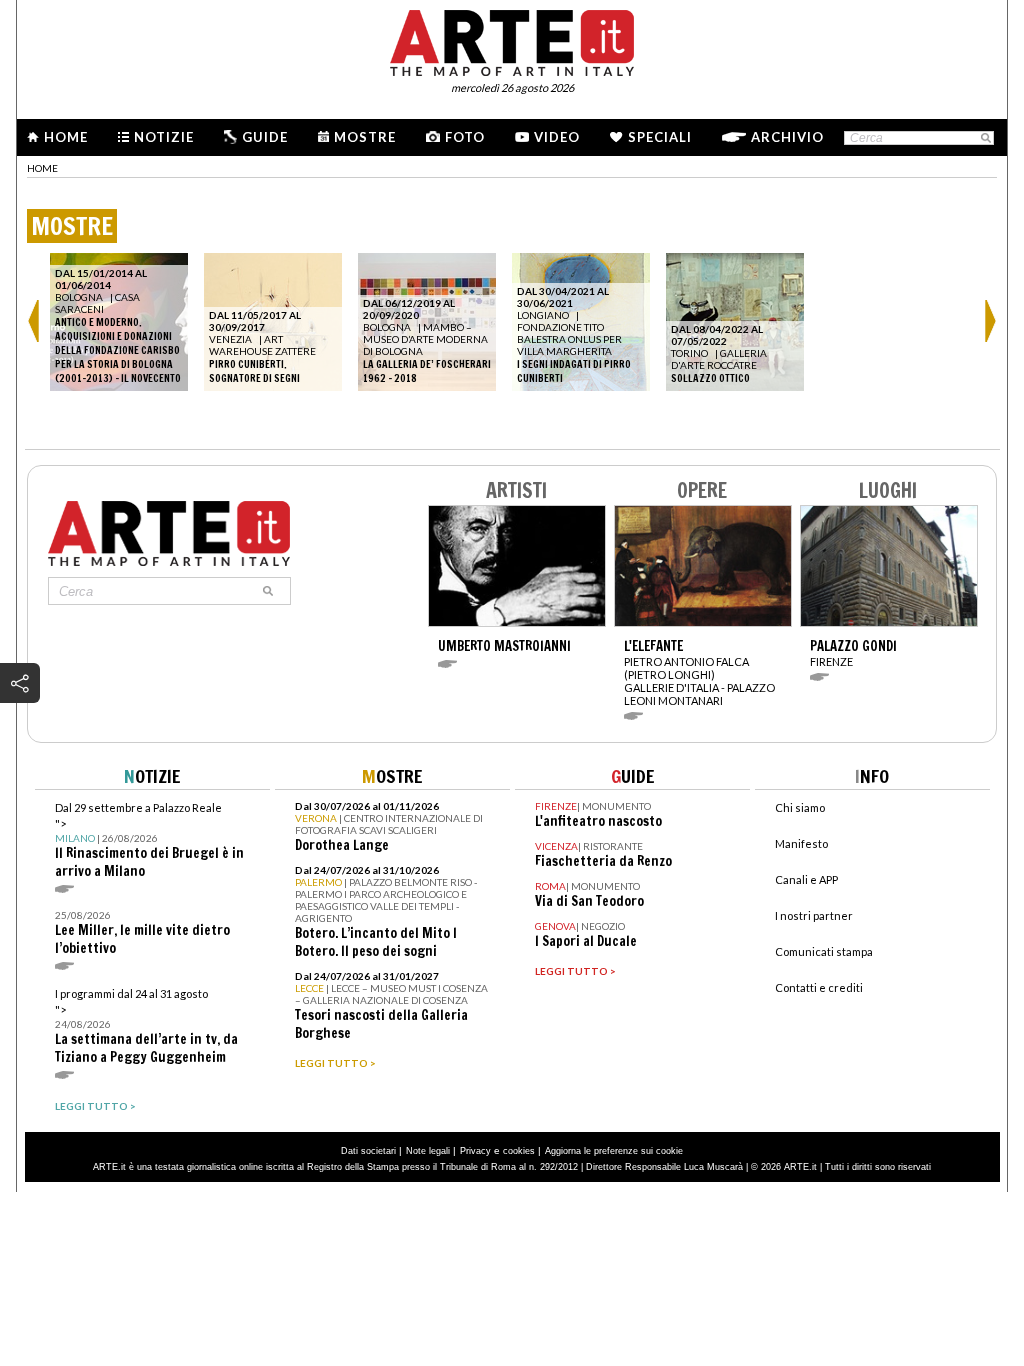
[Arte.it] (512, 40)
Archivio (787, 137)
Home (66, 137)
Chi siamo (800, 807)
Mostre (365, 137)
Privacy (475, 1151)
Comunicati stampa (824, 951)
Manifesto (801, 843)
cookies (519, 1151)
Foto (465, 137)
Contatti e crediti (819, 987)
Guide (265, 137)
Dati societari (368, 1151)
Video (557, 137)
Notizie (164, 137)
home (42, 168)
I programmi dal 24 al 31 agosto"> (146, 1026)
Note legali (428, 1151)
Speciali (660, 137)
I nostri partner (814, 915)
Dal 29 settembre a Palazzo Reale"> (149, 840)
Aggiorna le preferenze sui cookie (614, 1151)
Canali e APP (806, 879)
